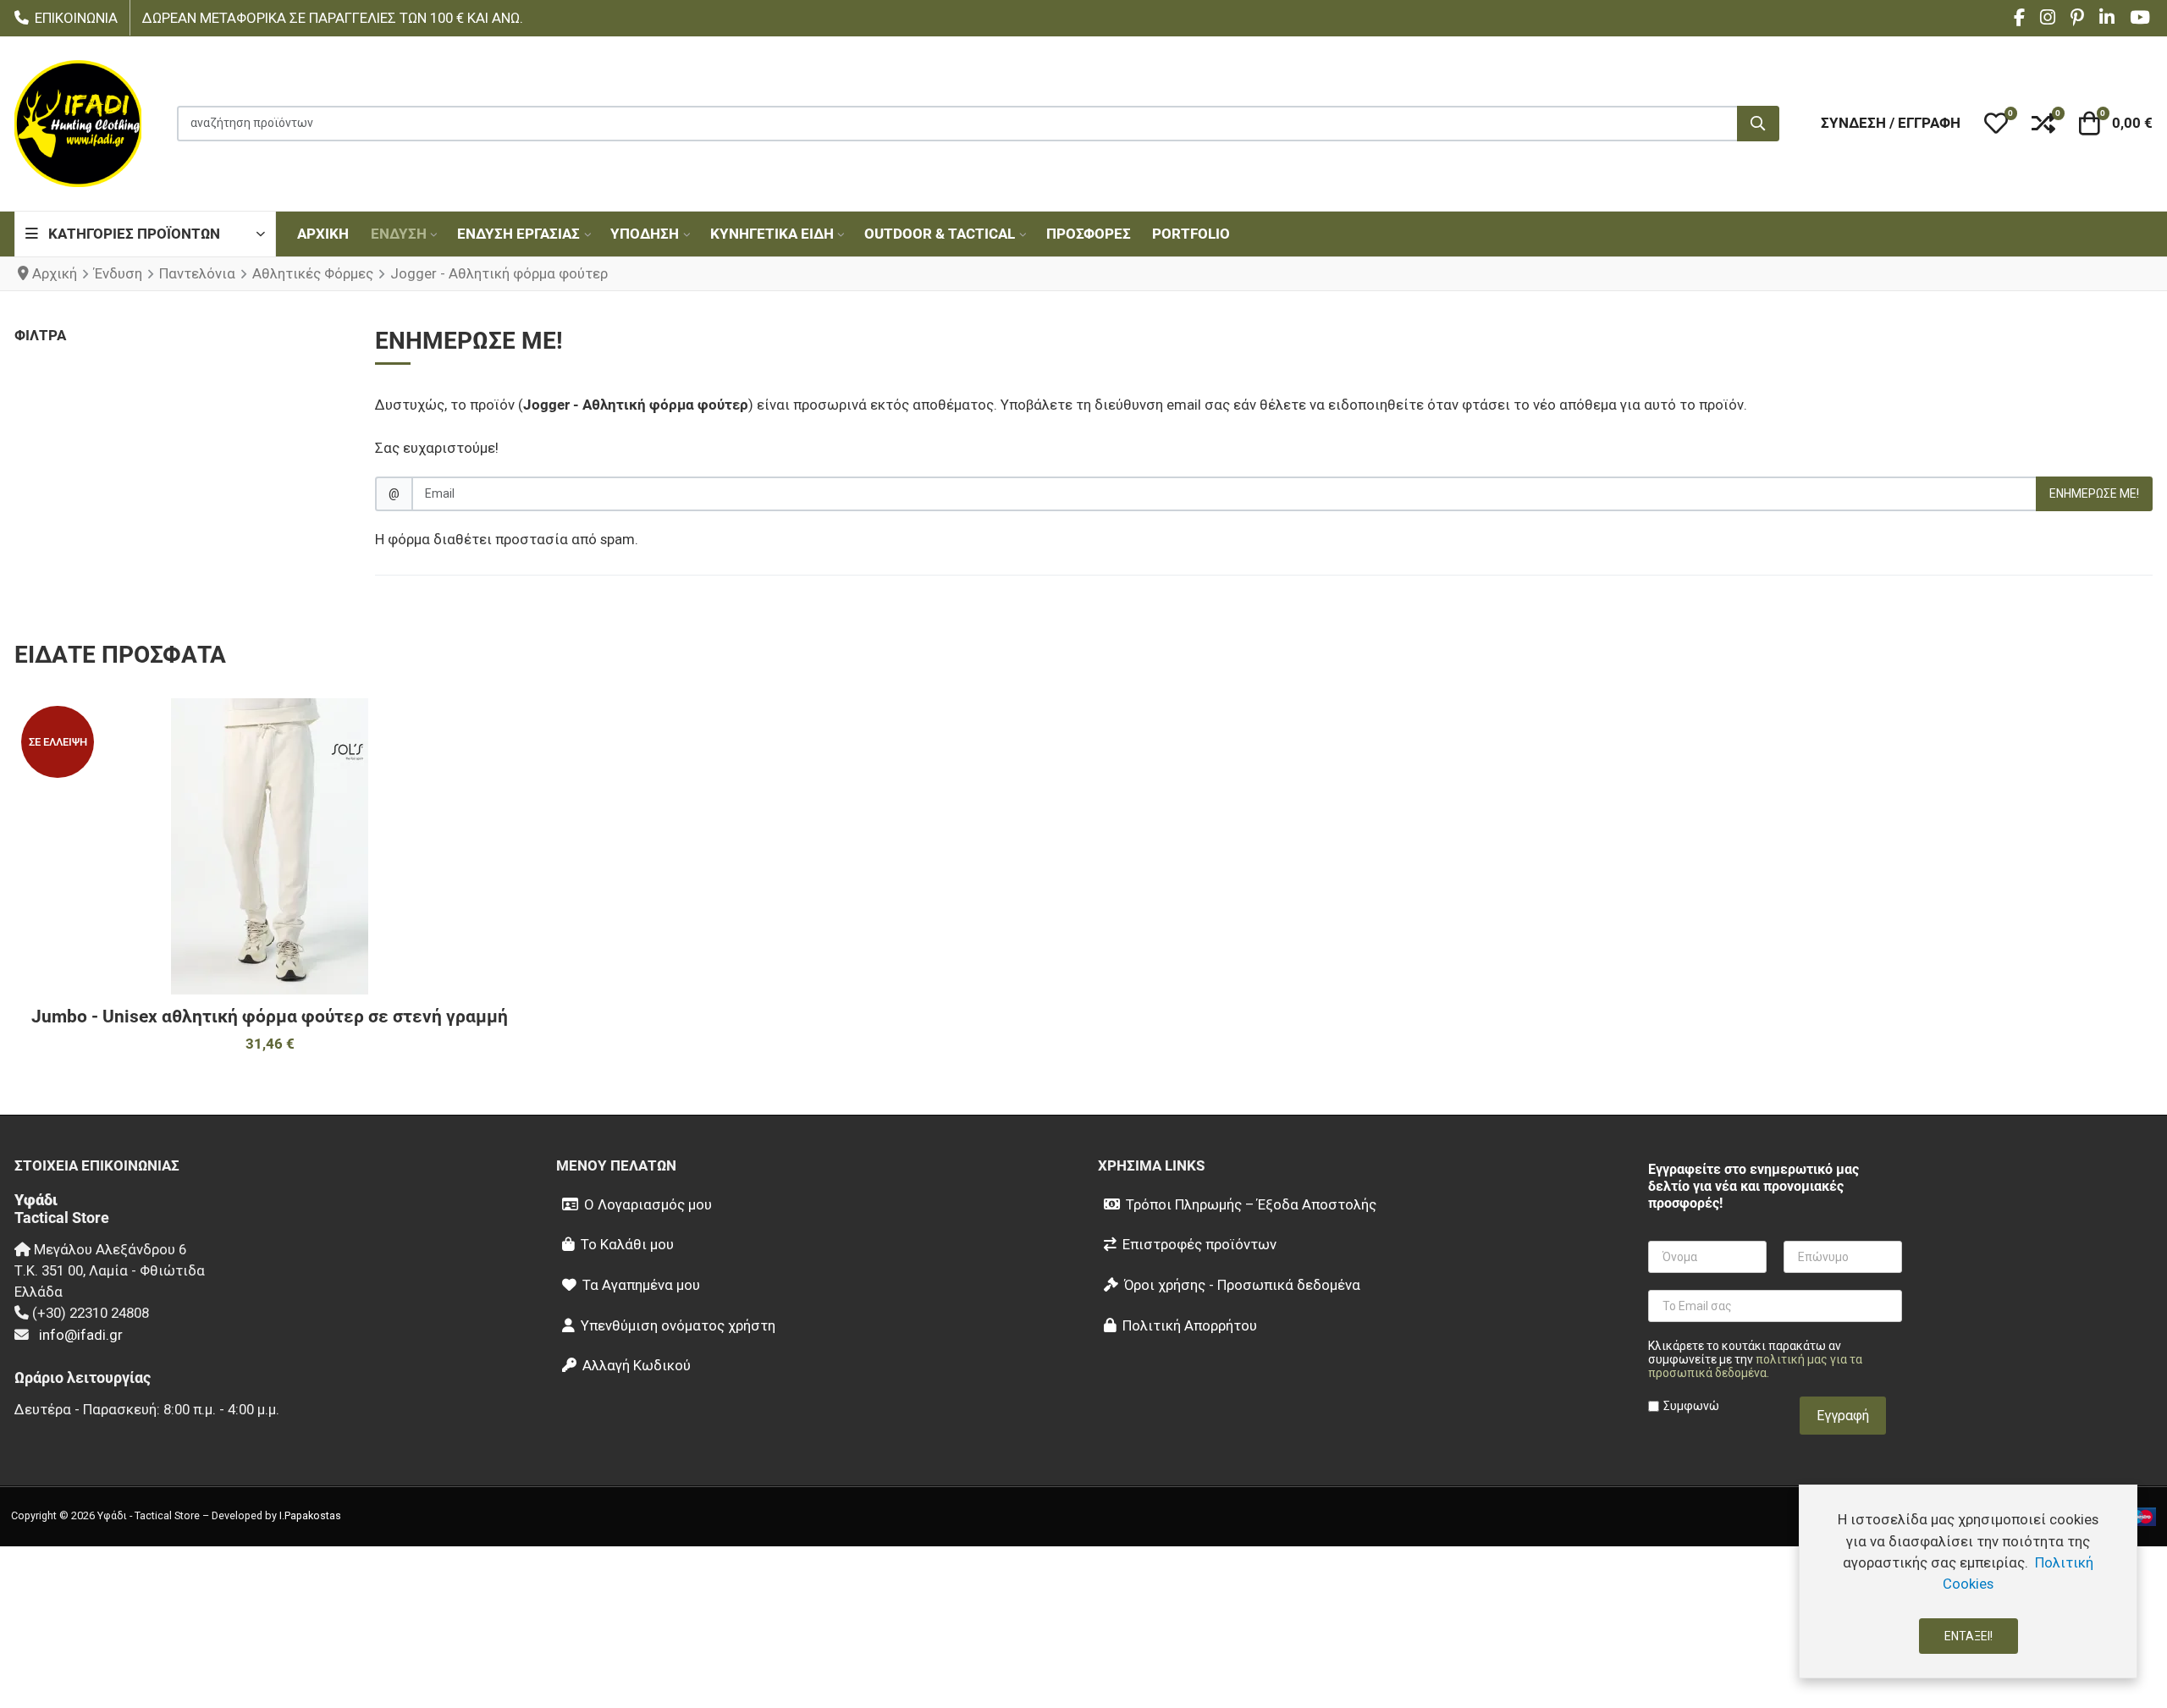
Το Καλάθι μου (627, 1244)
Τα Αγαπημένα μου (641, 1285)
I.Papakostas (310, 1515)
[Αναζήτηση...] (1758, 124)
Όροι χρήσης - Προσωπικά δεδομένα (1242, 1285)
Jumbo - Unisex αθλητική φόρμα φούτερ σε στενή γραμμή (270, 1017)
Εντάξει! (1968, 1636)
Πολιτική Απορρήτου (1190, 1325)
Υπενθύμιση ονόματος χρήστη (678, 1325)
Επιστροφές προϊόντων (1199, 1244)
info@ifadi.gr (81, 1335)
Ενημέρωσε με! (2094, 493)
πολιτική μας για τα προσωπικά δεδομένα (1755, 1366)
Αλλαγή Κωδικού (637, 1365)
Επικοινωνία (76, 18)
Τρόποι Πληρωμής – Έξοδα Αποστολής (1251, 1204)
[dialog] (1968, 1581)
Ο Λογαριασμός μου (648, 1204)
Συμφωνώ (1691, 1406)
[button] (1996, 124)
